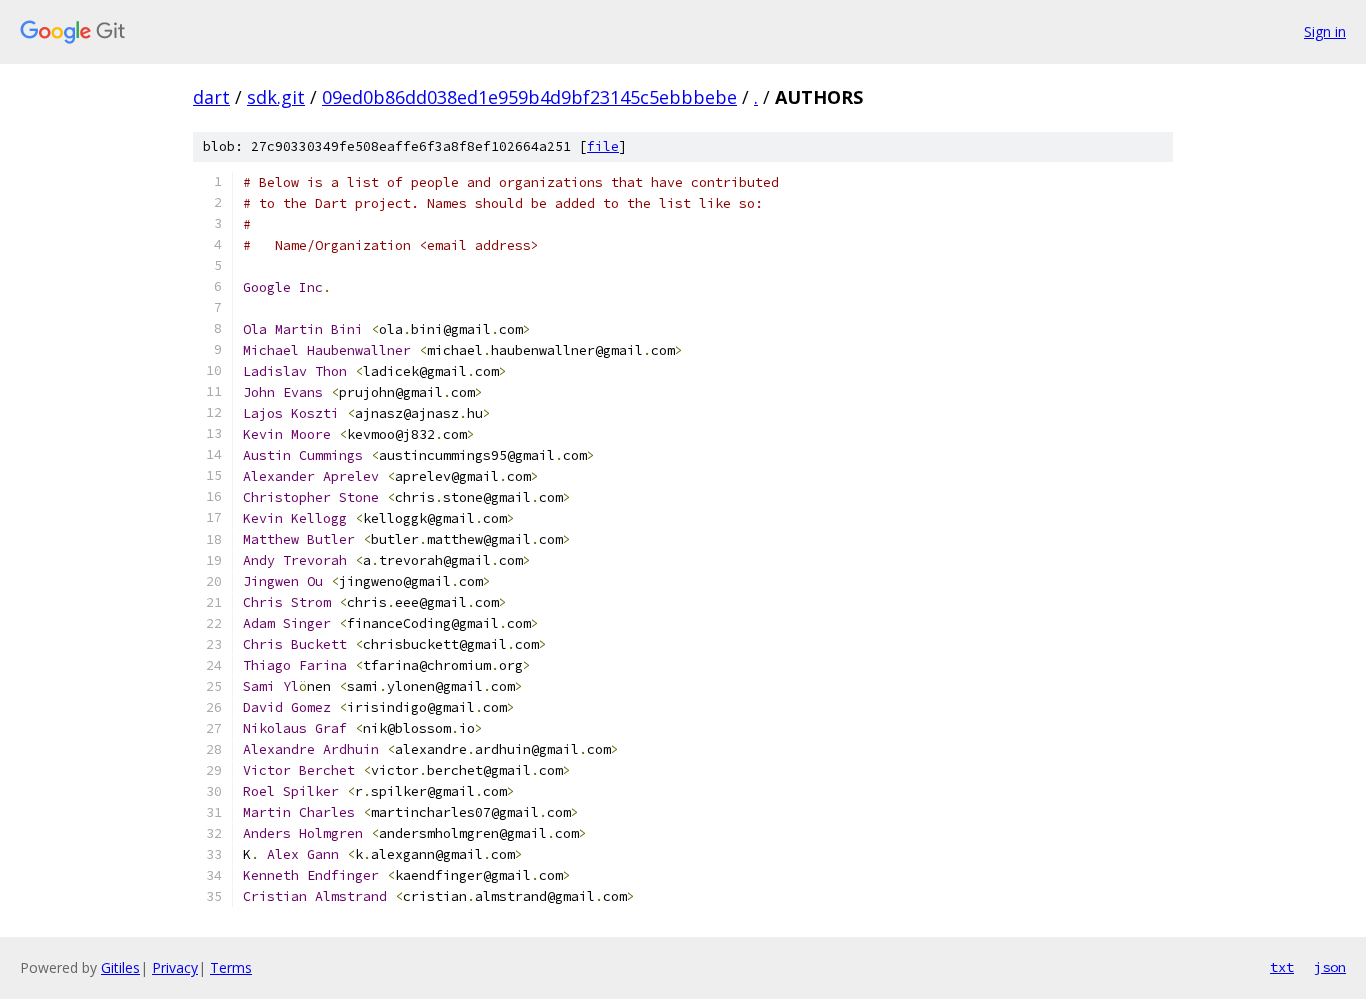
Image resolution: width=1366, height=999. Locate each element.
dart (211, 97)
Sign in (1325, 31)
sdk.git (276, 97)
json (1330, 967)
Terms (231, 967)
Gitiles (120, 967)
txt (1282, 967)
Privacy (175, 967)
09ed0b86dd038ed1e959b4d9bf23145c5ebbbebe (529, 97)
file (603, 146)
